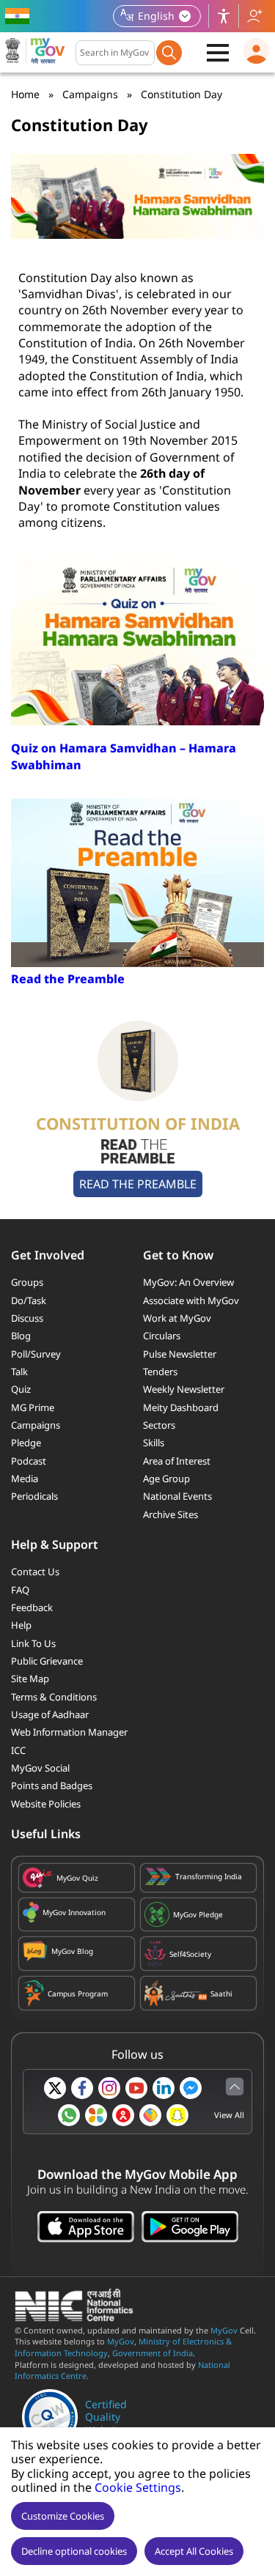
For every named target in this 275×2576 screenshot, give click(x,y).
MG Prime (33, 1407)
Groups (27, 1282)
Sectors (159, 1425)
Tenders (160, 1372)
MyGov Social (40, 1768)
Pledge (26, 1443)
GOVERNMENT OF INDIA (19, 16)
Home (25, 94)
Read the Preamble (68, 979)
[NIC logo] (78, 2317)
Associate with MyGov (191, 1300)
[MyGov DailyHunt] (96, 2115)
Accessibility (224, 16)
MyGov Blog (72, 1951)
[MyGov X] (55, 2088)
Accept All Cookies (194, 2551)
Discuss (27, 1318)
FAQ (20, 1590)
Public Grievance (47, 1661)
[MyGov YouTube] (136, 2088)
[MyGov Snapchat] (177, 2115)
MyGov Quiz (77, 1878)
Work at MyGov (177, 1318)
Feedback (32, 1607)
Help (21, 1625)
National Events (177, 1496)
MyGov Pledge (198, 1914)
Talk (19, 1372)
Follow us (254, 16)
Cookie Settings (138, 2487)
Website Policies (46, 1804)
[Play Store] (190, 2228)
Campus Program (78, 1994)
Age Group (166, 1478)
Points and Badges (52, 1785)
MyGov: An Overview (188, 1282)
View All (229, 2115)
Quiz (21, 1389)
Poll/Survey (36, 1354)
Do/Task (29, 1300)
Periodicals (34, 1496)
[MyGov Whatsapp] (69, 2115)
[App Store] (86, 2228)
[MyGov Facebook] (82, 2088)
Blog (21, 1336)
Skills (154, 1443)
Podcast (29, 1461)
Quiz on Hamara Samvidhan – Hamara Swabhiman (124, 756)
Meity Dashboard (181, 1407)
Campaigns (90, 94)
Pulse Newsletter (180, 1354)
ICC (18, 1750)
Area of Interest (177, 1461)
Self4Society (190, 1954)
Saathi (221, 1994)
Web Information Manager (69, 1732)
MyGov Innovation (74, 1912)
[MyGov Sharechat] (150, 2115)
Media (25, 1478)
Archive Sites (170, 1514)
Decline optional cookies (74, 2551)
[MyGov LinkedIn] (164, 2088)
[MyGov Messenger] (191, 2088)
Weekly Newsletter (184, 1389)
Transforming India (209, 1876)
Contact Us (35, 1572)
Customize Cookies (63, 2516)
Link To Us (33, 1643)
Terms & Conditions (54, 1697)
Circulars (162, 1336)
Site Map (30, 1679)
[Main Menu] (218, 53)
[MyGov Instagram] (109, 2088)
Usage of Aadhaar (50, 1714)
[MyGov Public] (123, 2115)
